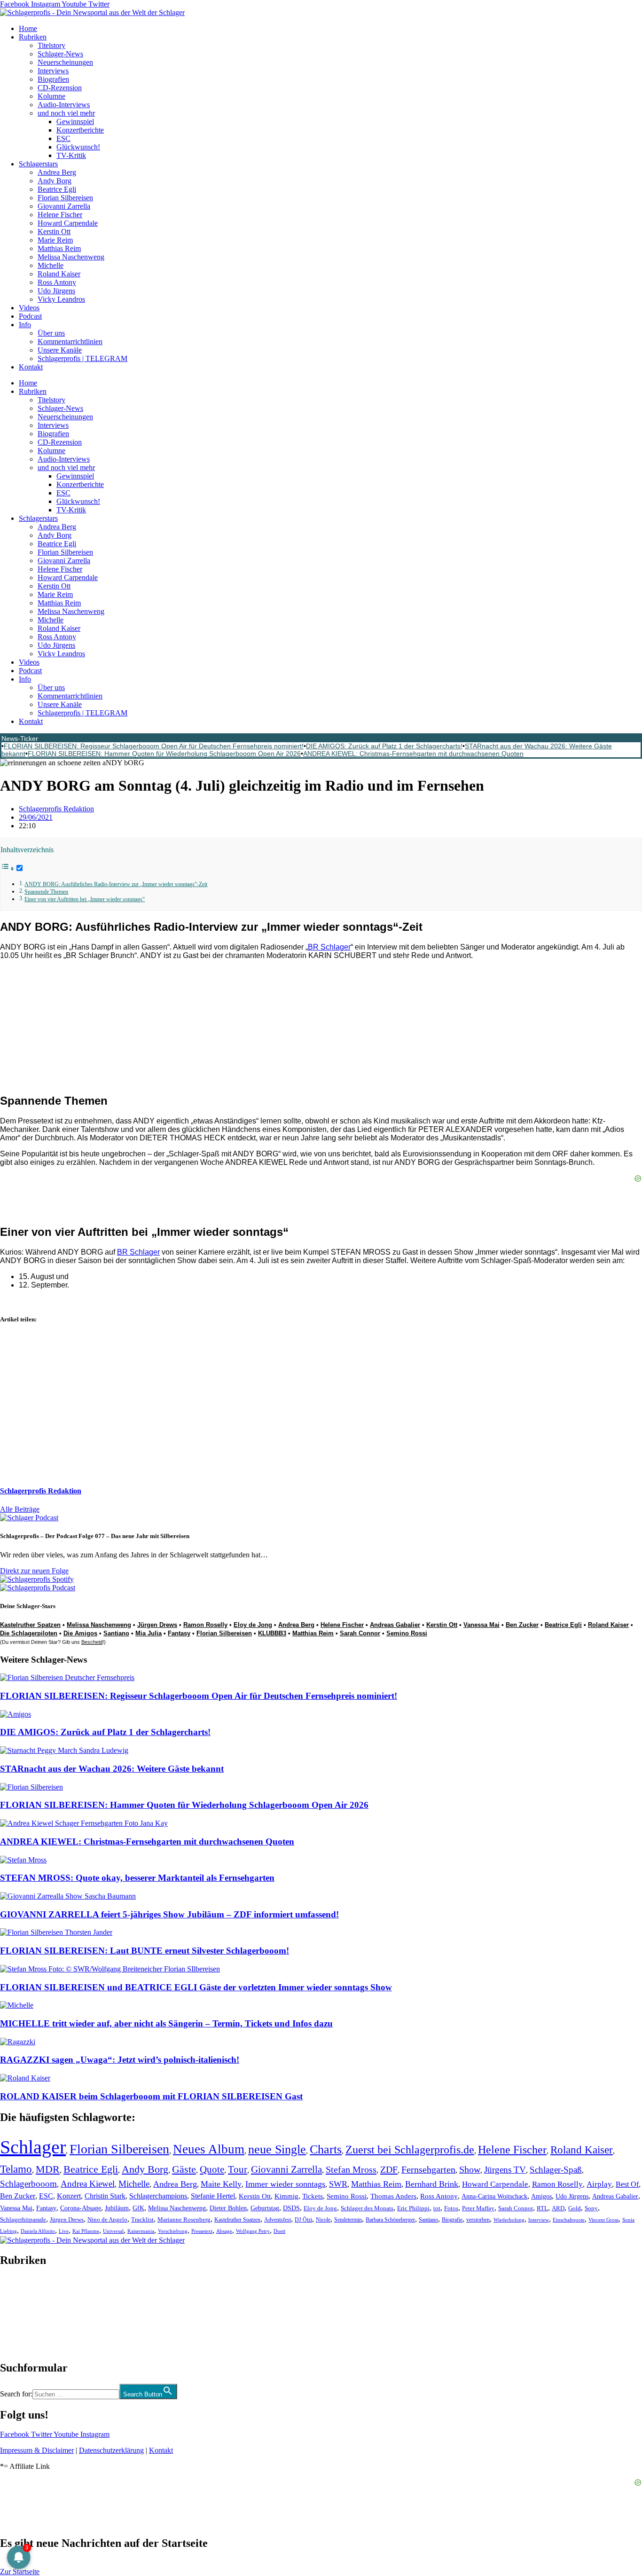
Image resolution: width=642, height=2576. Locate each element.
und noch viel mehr (66, 113)
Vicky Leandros (61, 299)
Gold (575, 2208)
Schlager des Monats (367, 2208)
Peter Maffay (478, 2208)
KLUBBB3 (272, 1633)
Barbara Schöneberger (390, 2220)
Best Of (627, 2184)
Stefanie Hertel (213, 2196)
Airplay (599, 2184)
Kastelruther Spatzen (30, 1625)
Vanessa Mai (481, 1625)
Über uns (51, 333)
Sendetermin (348, 2220)
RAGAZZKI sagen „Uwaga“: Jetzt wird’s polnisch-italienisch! (120, 2060)
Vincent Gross (603, 2220)
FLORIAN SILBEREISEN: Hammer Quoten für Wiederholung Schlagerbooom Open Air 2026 (164, 754)
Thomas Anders (393, 2196)
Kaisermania (141, 2231)
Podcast (30, 316)
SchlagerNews (22, 2289)
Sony (591, 2208)
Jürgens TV (505, 2170)
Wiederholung (509, 2220)
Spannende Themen (46, 892)
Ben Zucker (522, 1625)
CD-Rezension (60, 88)
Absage (224, 2231)
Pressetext (202, 2231)
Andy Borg (55, 181)
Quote (212, 2169)
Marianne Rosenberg (184, 2220)
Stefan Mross (351, 2169)
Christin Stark (105, 2196)
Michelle (51, 265)
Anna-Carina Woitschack (494, 2196)
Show (470, 2170)
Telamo (16, 2169)
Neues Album (209, 2149)
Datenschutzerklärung (111, 2450)
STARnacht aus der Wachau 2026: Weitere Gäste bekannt (112, 1769)
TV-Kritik (71, 155)
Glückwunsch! (78, 147)
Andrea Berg (57, 172)
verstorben (478, 2220)
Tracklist (142, 2220)
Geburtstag (265, 2208)
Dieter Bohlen (228, 2208)
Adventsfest (278, 2220)
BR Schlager (329, 947)
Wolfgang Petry (253, 2231)
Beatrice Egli (57, 189)
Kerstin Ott (54, 232)
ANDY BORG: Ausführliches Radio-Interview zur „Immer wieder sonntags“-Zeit (116, 884)
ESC (63, 138)
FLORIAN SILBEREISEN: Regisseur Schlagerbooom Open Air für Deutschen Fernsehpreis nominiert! (154, 746)
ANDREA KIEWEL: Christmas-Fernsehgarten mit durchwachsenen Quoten (413, 754)
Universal (113, 2231)
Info (25, 325)
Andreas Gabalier (395, 1625)
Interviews (53, 71)
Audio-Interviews (64, 105)
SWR (338, 2184)
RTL (542, 2208)
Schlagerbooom (28, 2184)
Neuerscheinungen (65, 62)
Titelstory (51, 45)
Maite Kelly (221, 2184)
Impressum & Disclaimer (37, 2450)
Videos (29, 308)
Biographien (18, 2314)
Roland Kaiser (59, 274)
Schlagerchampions (158, 2196)
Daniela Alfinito (38, 2231)
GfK (138, 2208)
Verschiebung (173, 2231)
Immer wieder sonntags (285, 2184)
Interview (539, 2220)
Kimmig (286, 2196)
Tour (238, 2169)
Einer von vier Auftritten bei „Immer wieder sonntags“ (85, 899)
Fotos (451, 2208)
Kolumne (51, 96)
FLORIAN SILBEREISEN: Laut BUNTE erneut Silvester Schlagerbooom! (145, 1951)
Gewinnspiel (75, 122)
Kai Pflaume (86, 2231)
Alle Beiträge (20, 1509)
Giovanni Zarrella (64, 206)
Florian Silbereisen (65, 198)
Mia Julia (149, 1633)
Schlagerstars (38, 164)
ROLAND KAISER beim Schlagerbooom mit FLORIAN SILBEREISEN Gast (151, 2096)
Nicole (323, 2220)
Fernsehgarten (428, 2169)
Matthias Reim (59, 248)
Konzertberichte (80, 130)
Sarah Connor (360, 1633)
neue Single (277, 2149)
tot (437, 2208)
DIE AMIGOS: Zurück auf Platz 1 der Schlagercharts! (384, 746)
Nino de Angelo (107, 2220)
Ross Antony (57, 282)
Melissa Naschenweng (71, 257)
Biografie (452, 2220)
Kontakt (31, 367)
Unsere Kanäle (60, 350)
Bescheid (92, 1642)
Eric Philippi (413, 2208)
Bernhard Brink (432, 2184)
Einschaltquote (569, 2220)
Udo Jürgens (56, 291)
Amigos (541, 2196)
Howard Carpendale (68, 223)
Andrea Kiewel (88, 2184)
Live (64, 2231)
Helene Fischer (60, 215)
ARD (558, 2208)
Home (28, 28)
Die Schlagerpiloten (29, 1633)
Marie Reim (55, 240)
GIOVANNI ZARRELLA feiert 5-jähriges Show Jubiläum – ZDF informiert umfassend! (169, 1914)
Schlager (33, 2147)
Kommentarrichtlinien (70, 342)
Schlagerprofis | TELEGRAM (82, 358)
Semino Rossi (407, 1633)
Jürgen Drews (157, 1625)
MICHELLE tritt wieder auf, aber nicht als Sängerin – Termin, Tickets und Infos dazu (166, 2023)
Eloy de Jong (253, 1625)
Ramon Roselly (205, 1625)
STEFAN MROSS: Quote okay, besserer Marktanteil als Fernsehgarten (137, 1878)
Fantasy (179, 1633)
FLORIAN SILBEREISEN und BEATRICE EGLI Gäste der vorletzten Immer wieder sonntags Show (196, 1987)
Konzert (69, 2196)
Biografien (53, 79)
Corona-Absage (81, 2208)
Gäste (184, 2169)
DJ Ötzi (303, 2220)
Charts (326, 2149)
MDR (48, 2169)
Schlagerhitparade (23, 2220)
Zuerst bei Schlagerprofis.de (410, 2149)
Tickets (313, 2196)
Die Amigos (80, 1633)
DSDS (291, 2208)
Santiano (116, 1633)
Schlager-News (60, 54)
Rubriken (33, 37)
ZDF (389, 2169)
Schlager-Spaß (556, 2170)
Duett (279, 2231)
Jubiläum (117, 2208)
